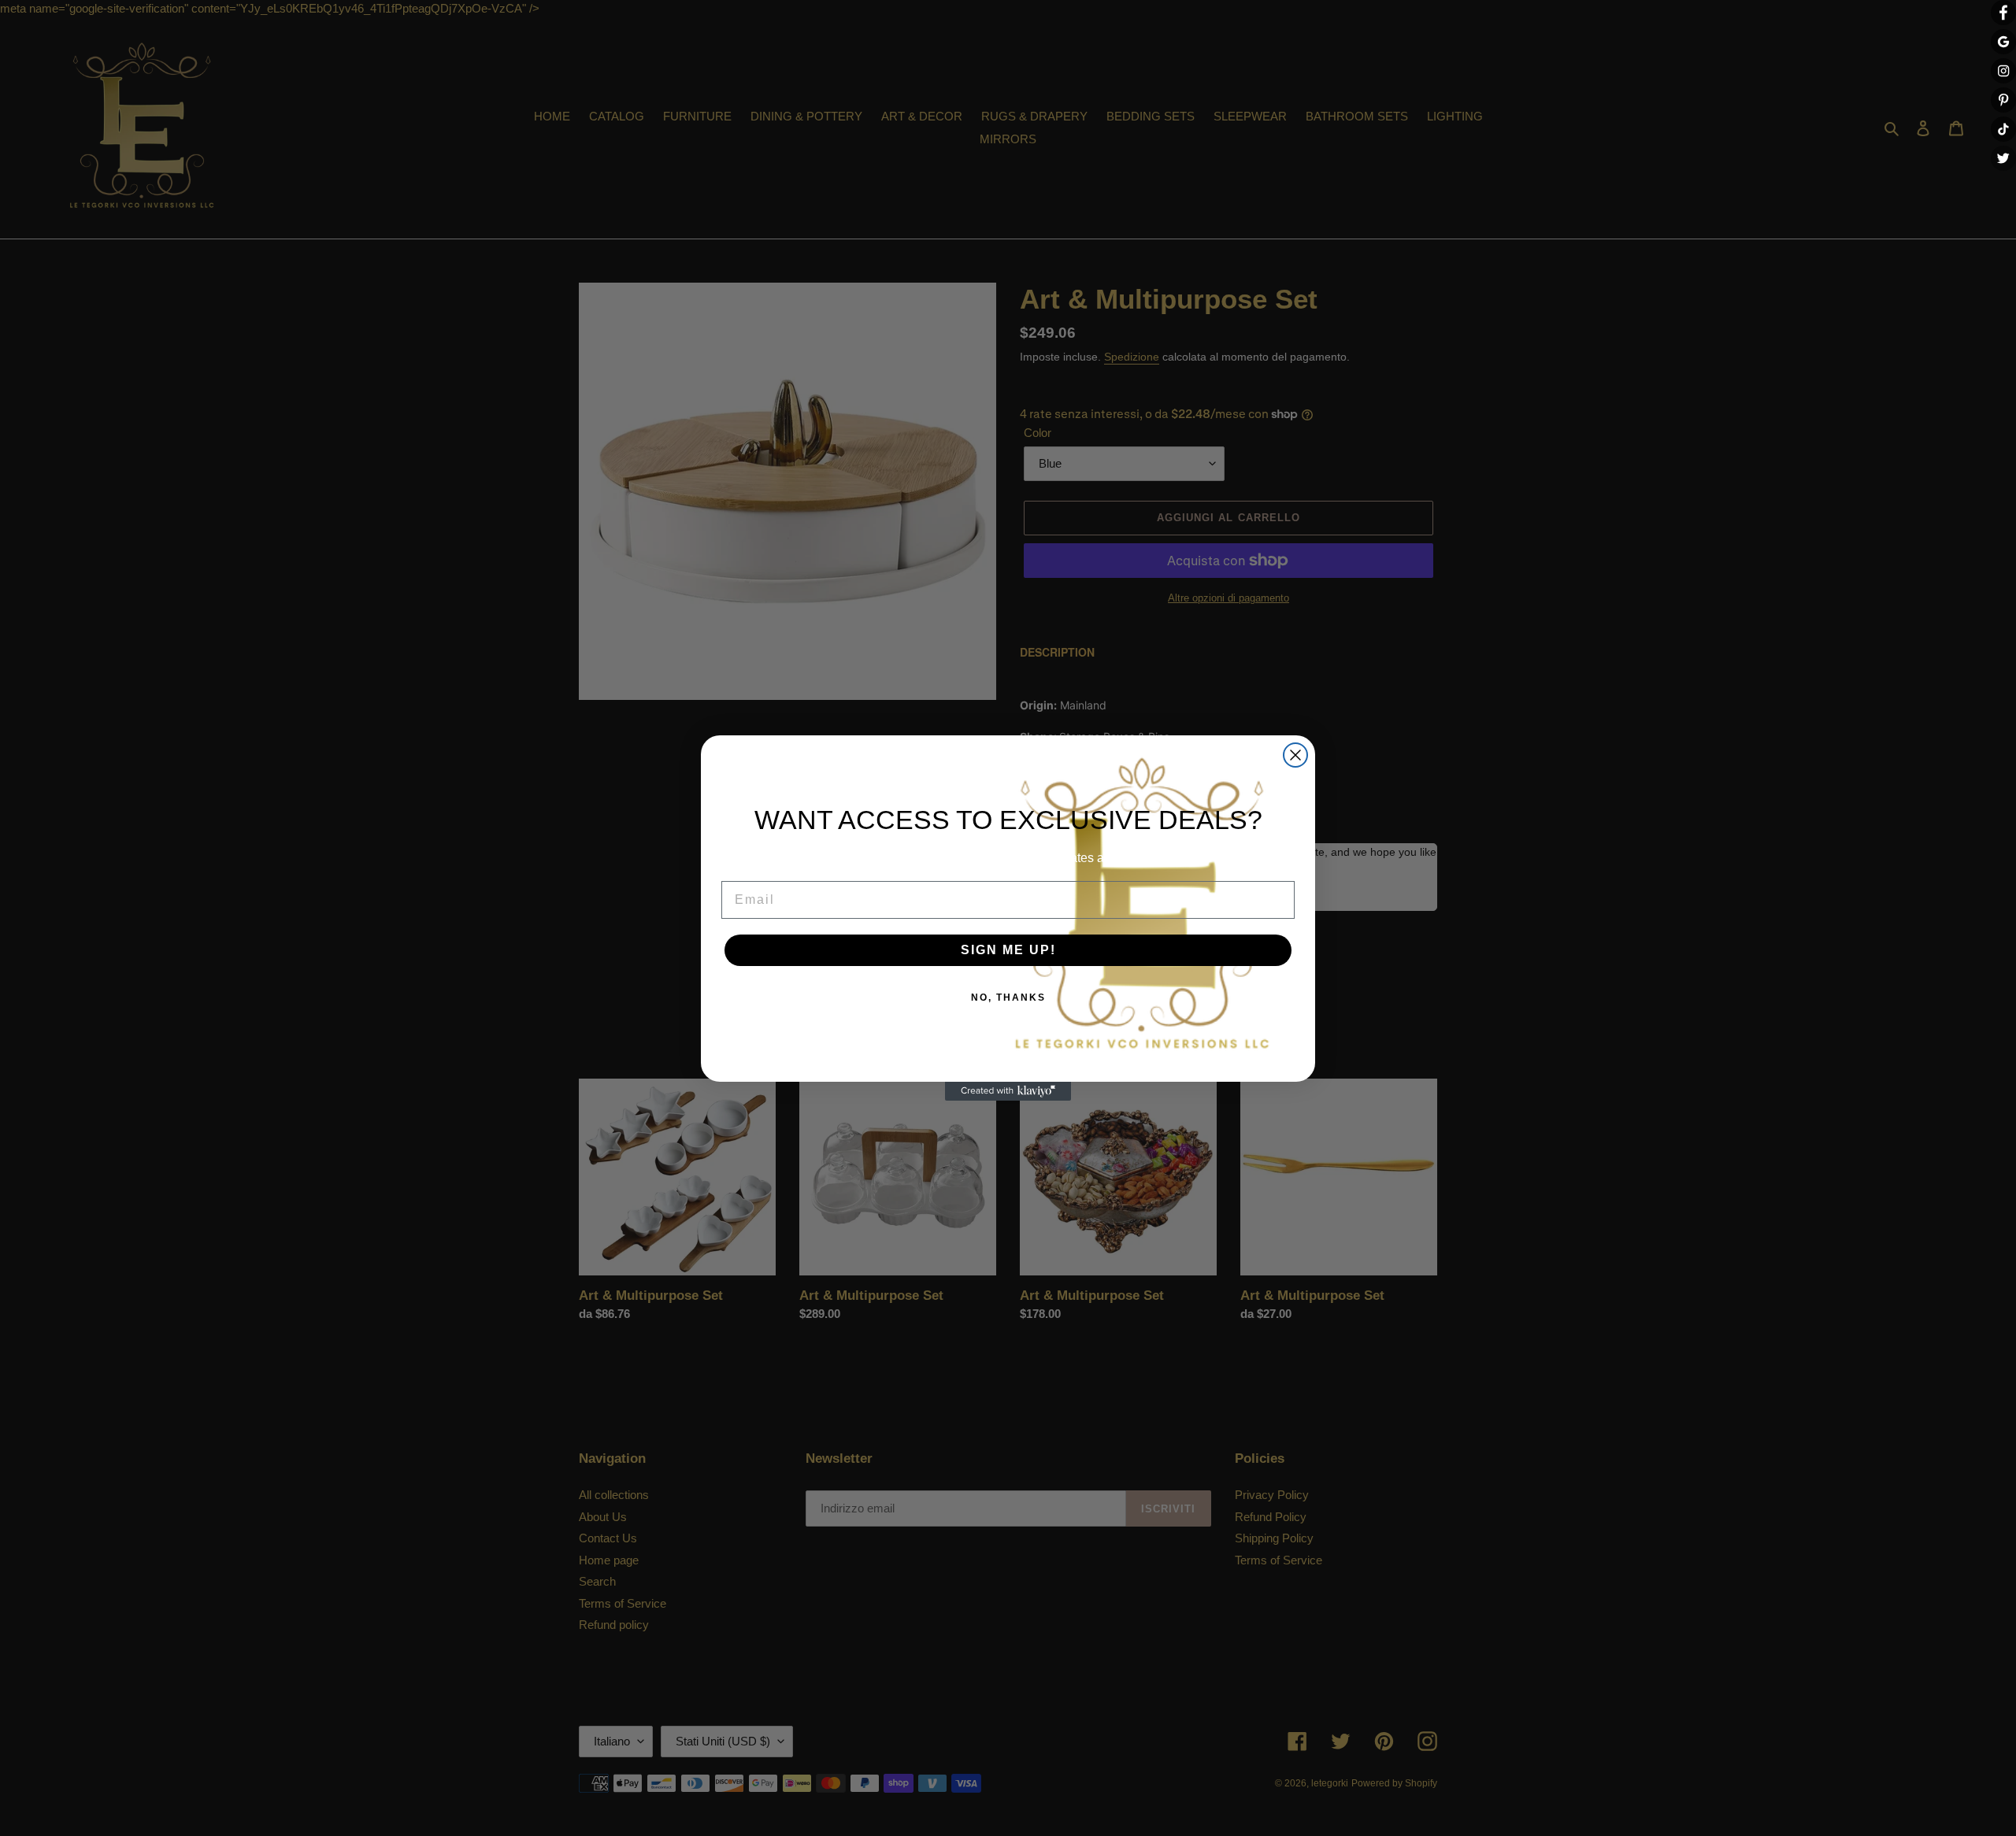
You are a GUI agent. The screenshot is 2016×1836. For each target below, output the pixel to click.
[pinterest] (2003, 100)
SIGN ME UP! (1008, 950)
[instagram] (2003, 71)
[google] (2003, 42)
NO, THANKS (1008, 998)
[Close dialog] (1295, 755)
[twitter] (2003, 158)
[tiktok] (2003, 129)
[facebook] (2003, 13)
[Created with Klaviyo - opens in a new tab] (1008, 1091)
